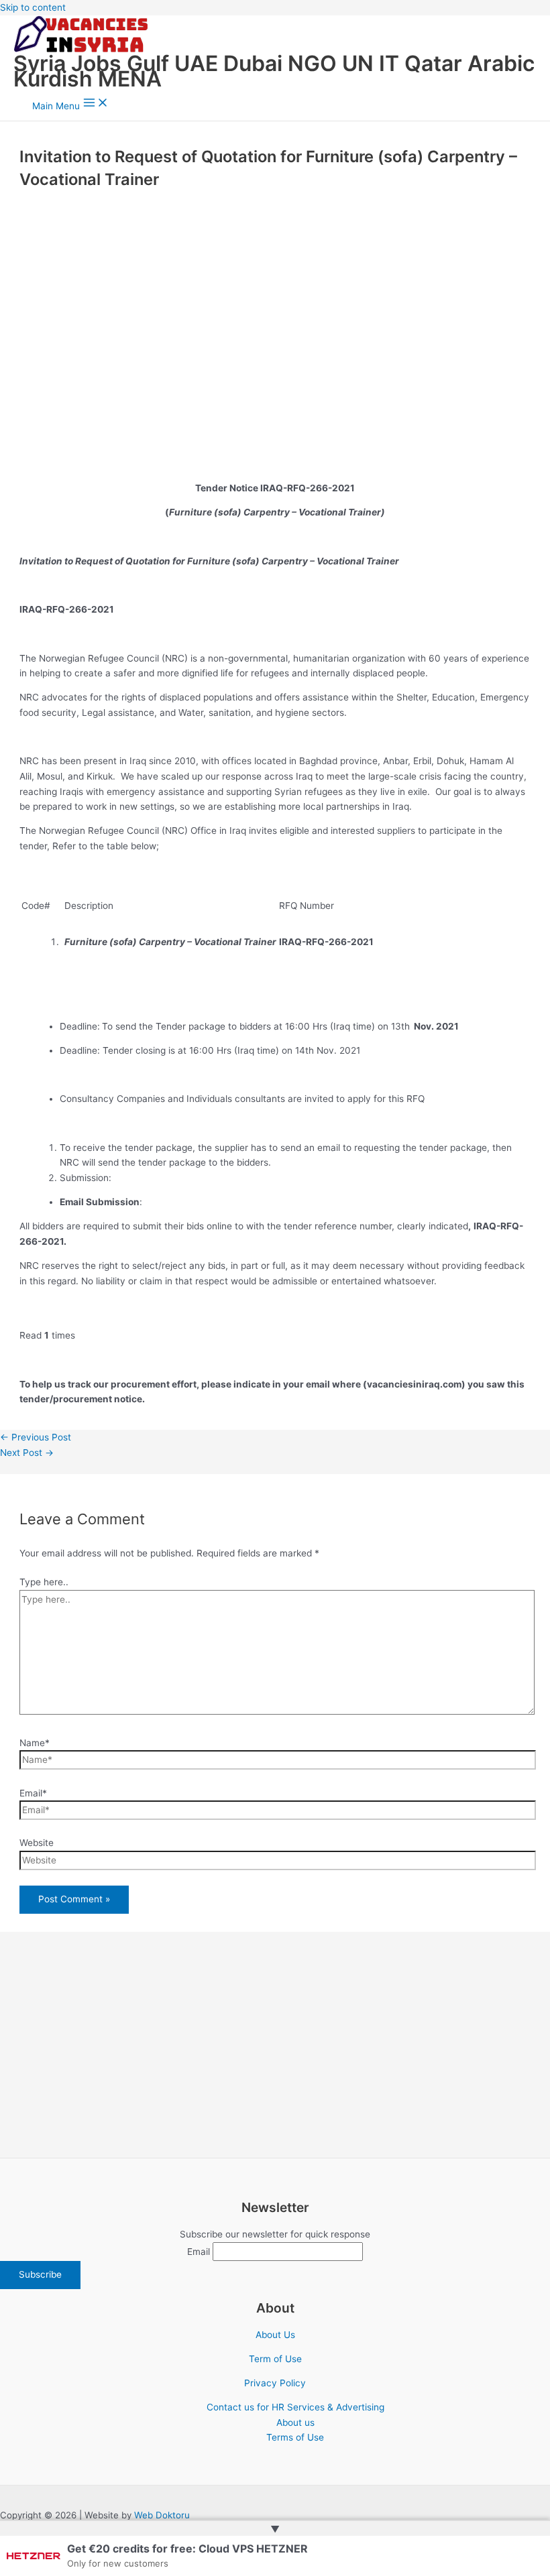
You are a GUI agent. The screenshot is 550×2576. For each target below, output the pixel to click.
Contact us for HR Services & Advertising (295, 2407)
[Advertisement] (275, 318)
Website (37, 1843)
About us (295, 2422)
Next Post (27, 1453)
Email (199, 2252)
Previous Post (36, 1437)
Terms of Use (295, 2437)
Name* (35, 1743)
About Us (275, 2335)
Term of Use (275, 2359)
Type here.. (44, 1582)
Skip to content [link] (33, 7)
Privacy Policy (275, 2383)
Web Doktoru (162, 2515)
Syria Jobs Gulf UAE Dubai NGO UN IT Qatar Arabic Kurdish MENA (274, 71)
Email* (33, 1793)
